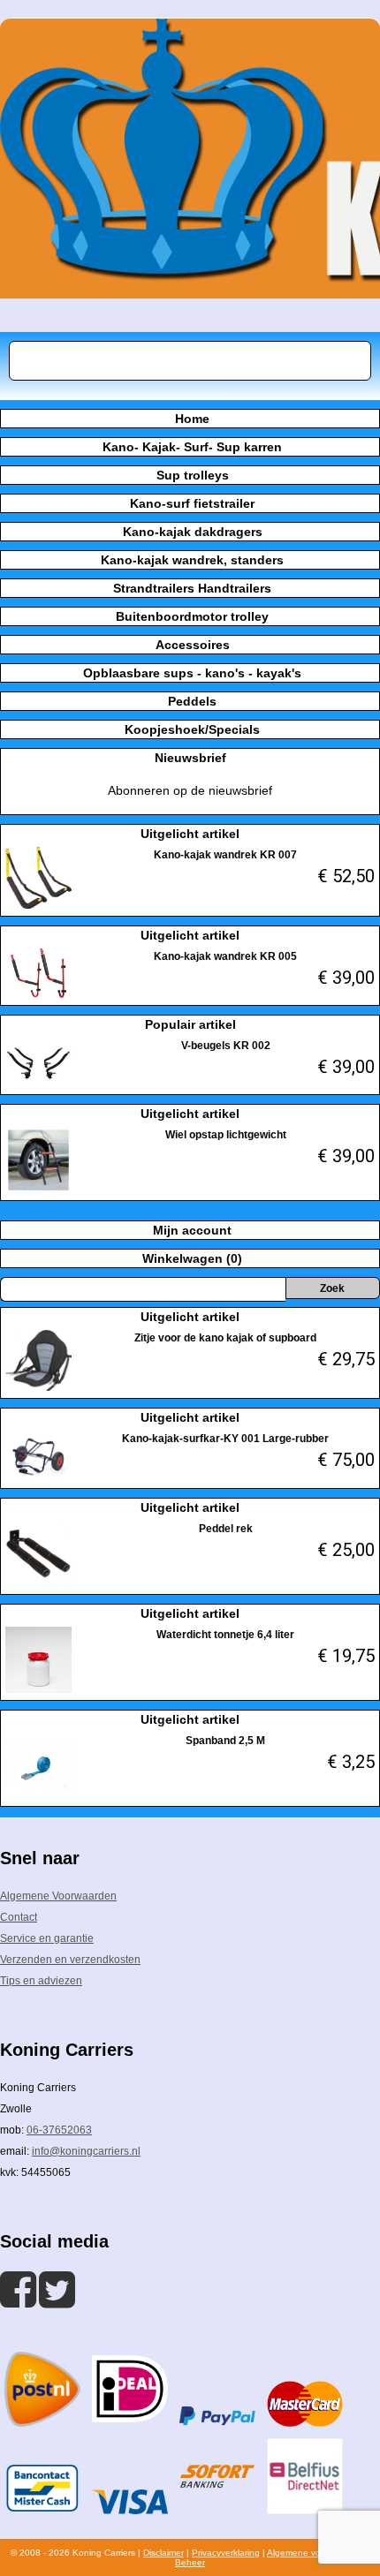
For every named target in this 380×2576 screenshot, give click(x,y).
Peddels (192, 701)
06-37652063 (59, 2130)
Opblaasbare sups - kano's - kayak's (192, 673)
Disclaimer (163, 2553)
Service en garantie (47, 1938)
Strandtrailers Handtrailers (192, 588)
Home (192, 419)
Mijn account (192, 1230)
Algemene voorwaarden (315, 2553)
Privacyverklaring (226, 2553)
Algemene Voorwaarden (58, 1896)
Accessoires (193, 645)
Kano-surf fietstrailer (192, 503)
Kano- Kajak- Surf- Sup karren (192, 447)
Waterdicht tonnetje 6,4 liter (225, 1635)
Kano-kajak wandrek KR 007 (225, 855)
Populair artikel (190, 1024)
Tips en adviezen (41, 1981)
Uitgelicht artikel (190, 834)
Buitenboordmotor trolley (192, 616)
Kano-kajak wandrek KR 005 (225, 956)
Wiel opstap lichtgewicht (226, 1135)
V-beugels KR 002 (226, 1046)
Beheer (190, 2562)
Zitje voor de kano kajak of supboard (225, 1338)
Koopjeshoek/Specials (192, 729)
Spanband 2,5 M (225, 1741)
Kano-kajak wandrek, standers (192, 560)
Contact (19, 1917)
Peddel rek (226, 1529)
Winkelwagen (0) (192, 1258)
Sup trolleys (193, 475)
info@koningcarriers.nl (86, 2151)
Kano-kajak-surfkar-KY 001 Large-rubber (225, 1439)
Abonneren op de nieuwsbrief (190, 790)
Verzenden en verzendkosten (70, 1960)
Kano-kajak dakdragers (193, 532)
